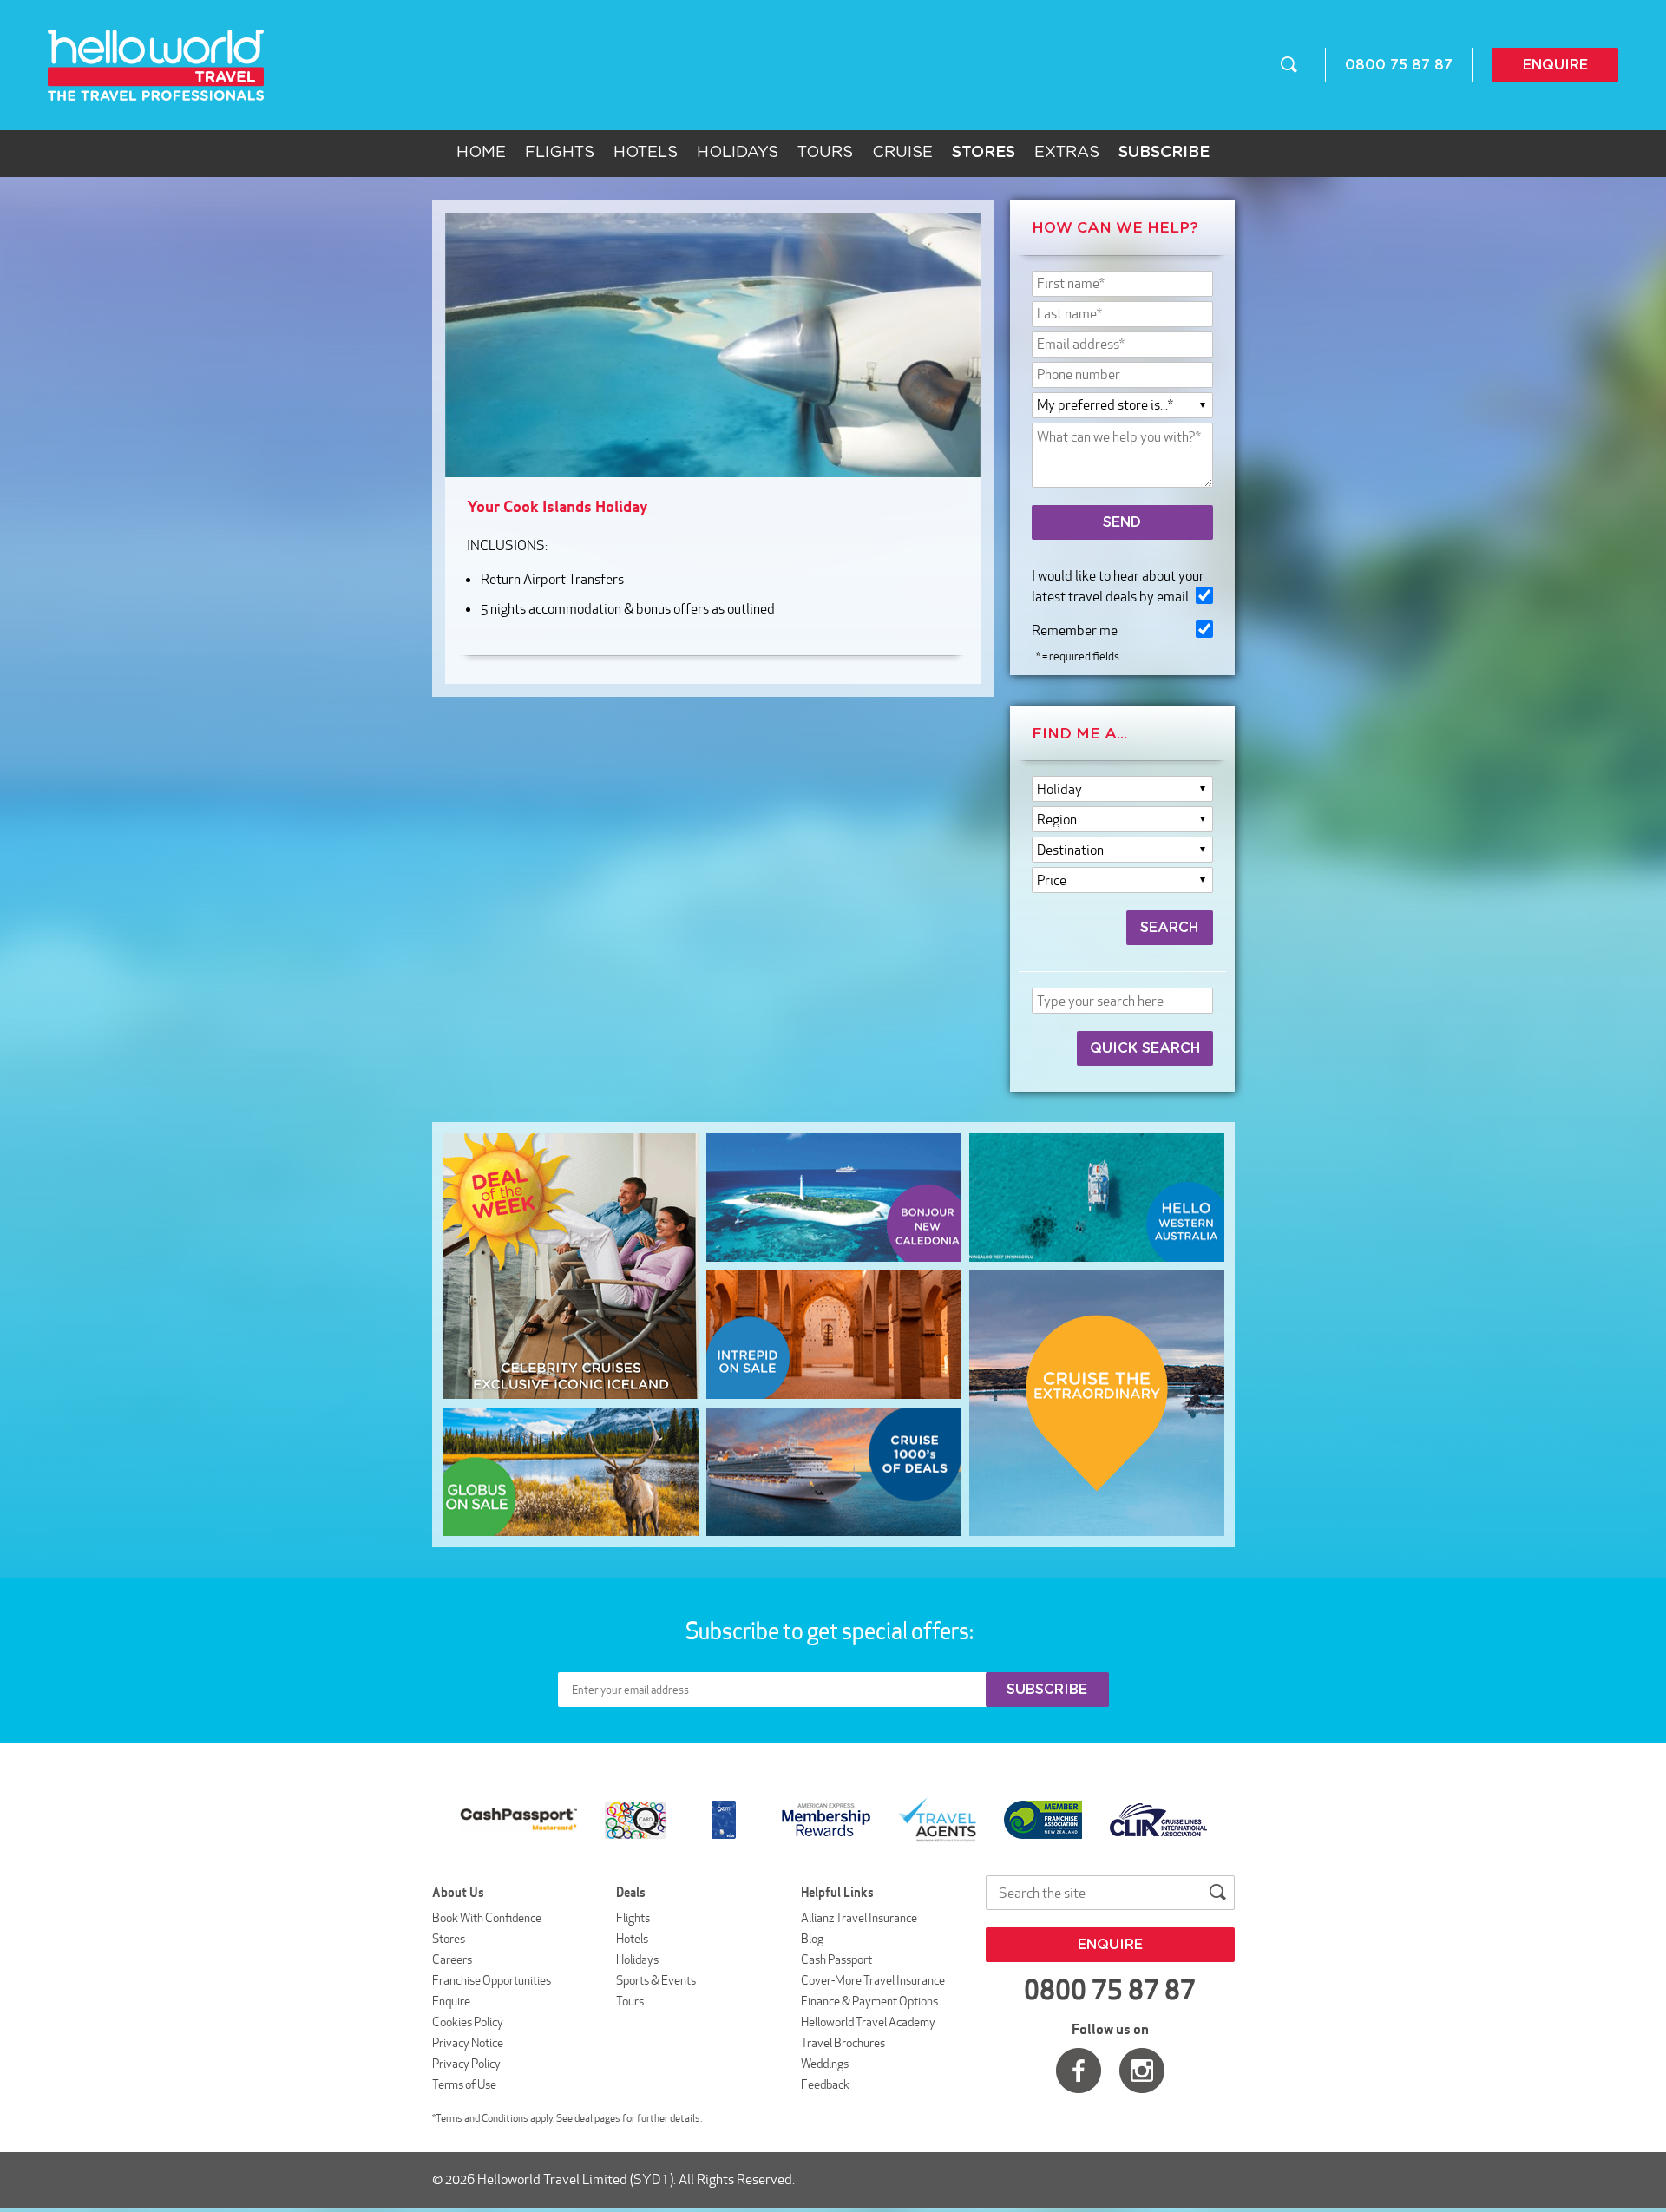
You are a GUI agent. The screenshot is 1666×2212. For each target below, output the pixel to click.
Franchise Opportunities (492, 1980)
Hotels (646, 153)
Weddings (825, 2064)
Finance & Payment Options (869, 2001)
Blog (812, 1939)
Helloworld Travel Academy (868, 2022)
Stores (449, 1939)
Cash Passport (836, 1959)
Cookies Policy (468, 2022)
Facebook (1079, 2071)
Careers (452, 1959)
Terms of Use (464, 2084)
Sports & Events (656, 1980)
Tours (825, 153)
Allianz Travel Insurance (859, 1918)
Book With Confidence (487, 1918)
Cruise (902, 153)
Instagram (1142, 2071)
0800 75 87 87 (1399, 65)
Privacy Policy (466, 2064)
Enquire (1555, 65)
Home (481, 153)
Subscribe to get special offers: (831, 1631)
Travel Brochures (843, 2043)
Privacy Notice (468, 2043)
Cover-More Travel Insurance (873, 1980)
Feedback (825, 2084)
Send (1122, 522)
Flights (560, 153)
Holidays (738, 153)
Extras (1067, 153)
